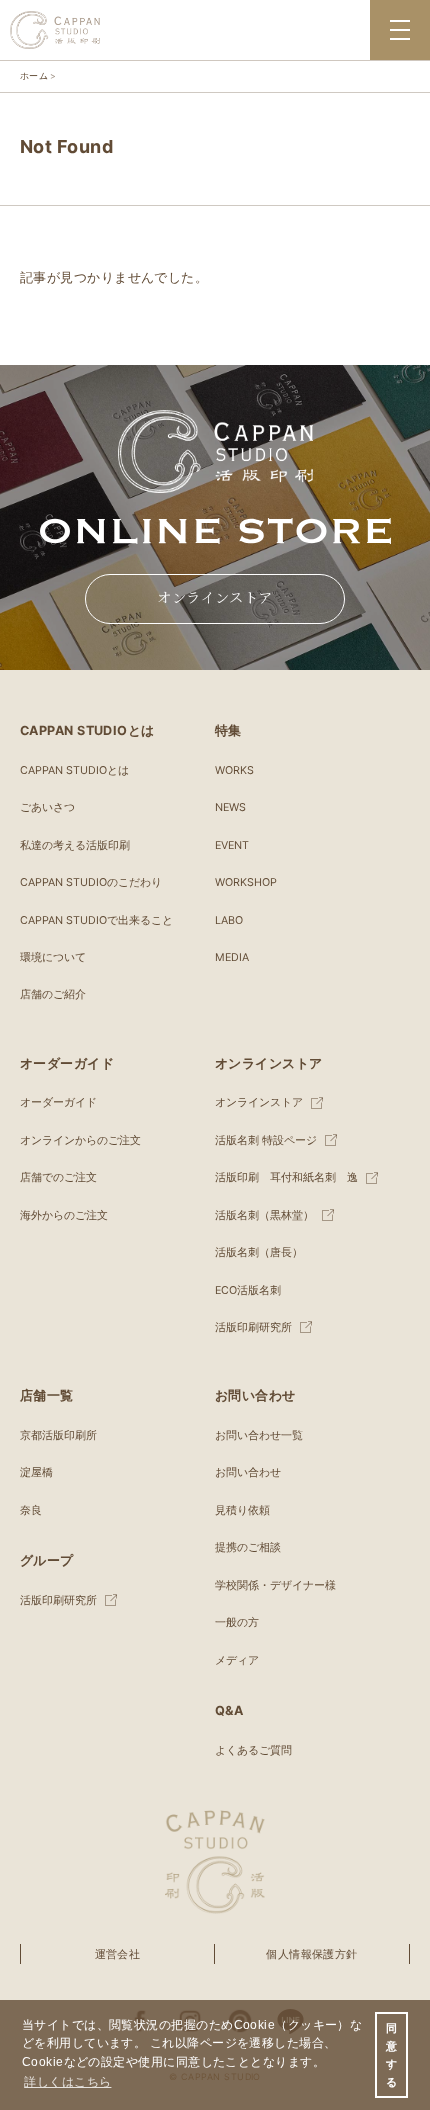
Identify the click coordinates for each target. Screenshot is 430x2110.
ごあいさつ (47, 807)
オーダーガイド (58, 1102)
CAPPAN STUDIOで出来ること (96, 920)
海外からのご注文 (64, 1215)
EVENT (232, 845)
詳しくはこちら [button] (67, 2082)
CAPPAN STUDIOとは (74, 770)
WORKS (234, 770)
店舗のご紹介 (53, 994)
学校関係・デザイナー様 (275, 1585)
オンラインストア (215, 598)
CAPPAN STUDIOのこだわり (91, 882)
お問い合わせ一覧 (259, 1435)
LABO (229, 920)
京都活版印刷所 (58, 1435)
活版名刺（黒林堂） (264, 1215)
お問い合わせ (248, 1472)
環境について (53, 957)
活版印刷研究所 (253, 1327)
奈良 (31, 1510)
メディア (237, 1660)
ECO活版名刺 (248, 1290)
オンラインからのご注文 (80, 1140)
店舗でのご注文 (58, 1177)
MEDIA (232, 957)
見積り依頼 (242, 1510)
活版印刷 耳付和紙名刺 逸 (286, 1177)
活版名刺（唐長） (259, 1252)
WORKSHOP (246, 882)
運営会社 (118, 1954)
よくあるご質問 (253, 1750)
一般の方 (237, 1622)
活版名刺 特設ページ (266, 1140)
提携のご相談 (248, 1547)
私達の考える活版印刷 (75, 845)
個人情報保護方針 (312, 1954)
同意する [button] (391, 2055)
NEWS (230, 807)
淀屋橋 (36, 1472)
